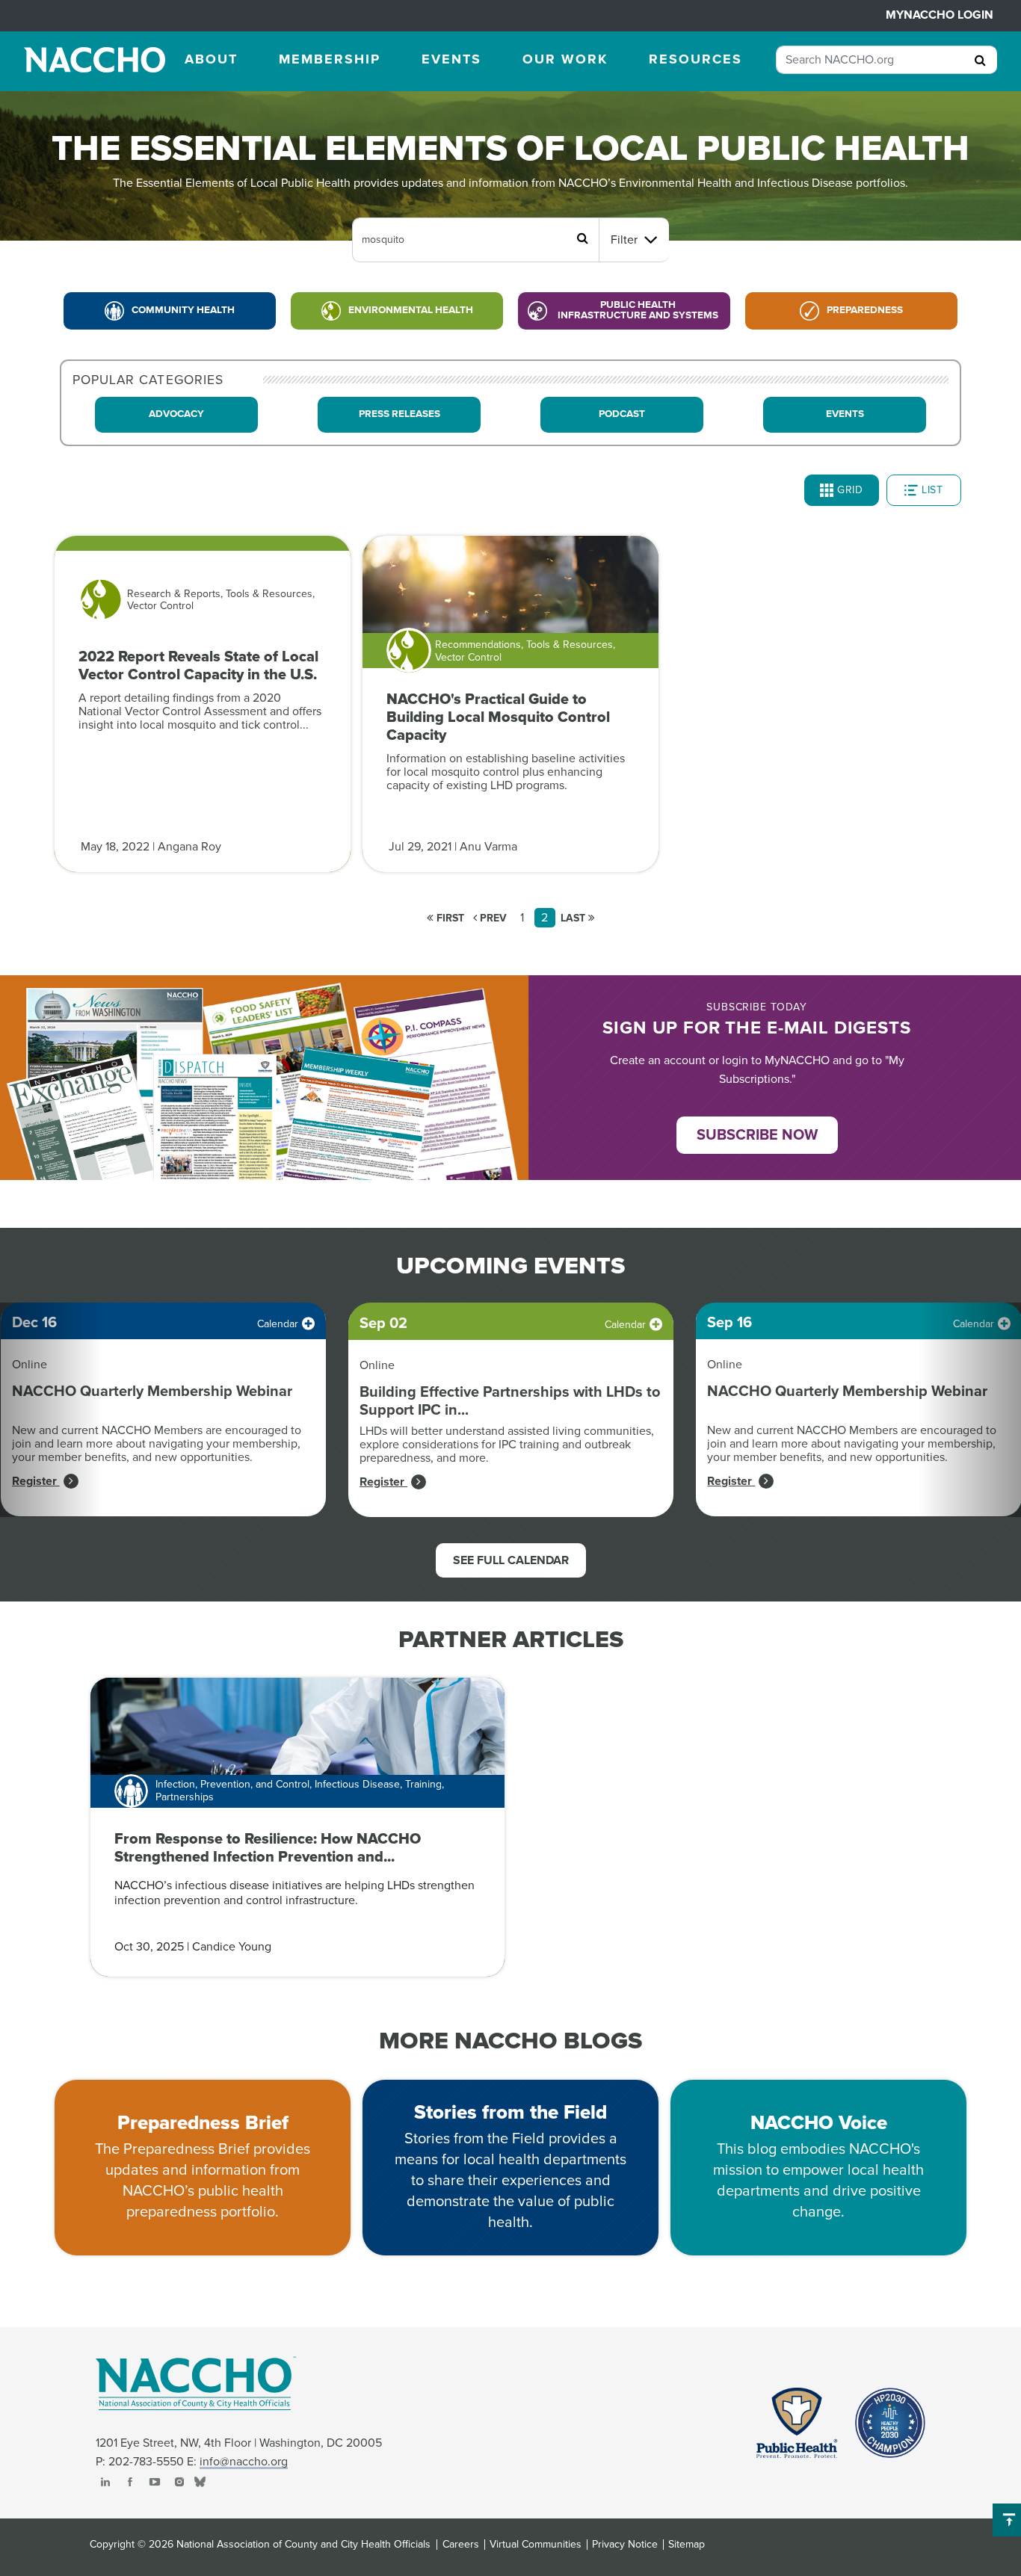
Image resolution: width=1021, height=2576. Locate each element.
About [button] (211, 59)
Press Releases (400, 414)
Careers (461, 2545)
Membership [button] (330, 59)
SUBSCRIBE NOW (757, 1135)
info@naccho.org (244, 2462)
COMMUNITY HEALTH (183, 310)
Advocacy (176, 414)
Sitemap (687, 2545)
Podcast (622, 414)
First (449, 918)
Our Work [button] (565, 59)
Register (36, 1481)
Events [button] (451, 59)
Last (574, 918)
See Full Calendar (511, 1560)
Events (845, 414)
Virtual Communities (536, 2545)
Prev (492, 918)
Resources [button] (695, 59)
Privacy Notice (625, 2545)
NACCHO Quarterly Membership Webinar (152, 1392)
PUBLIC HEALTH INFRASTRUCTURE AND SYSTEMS (638, 310)
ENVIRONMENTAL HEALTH (411, 310)
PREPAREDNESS (865, 310)
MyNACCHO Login (940, 15)
